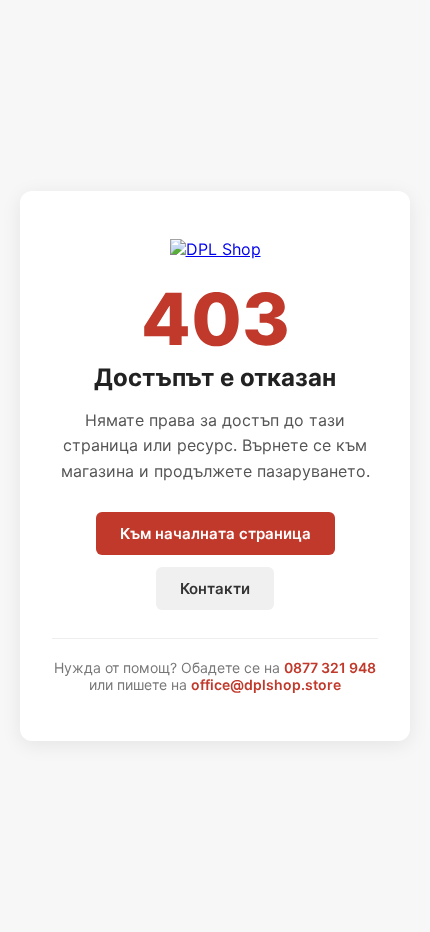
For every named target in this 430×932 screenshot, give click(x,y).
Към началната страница (215, 533)
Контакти (215, 588)
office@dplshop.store (266, 684)
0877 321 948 (330, 667)
